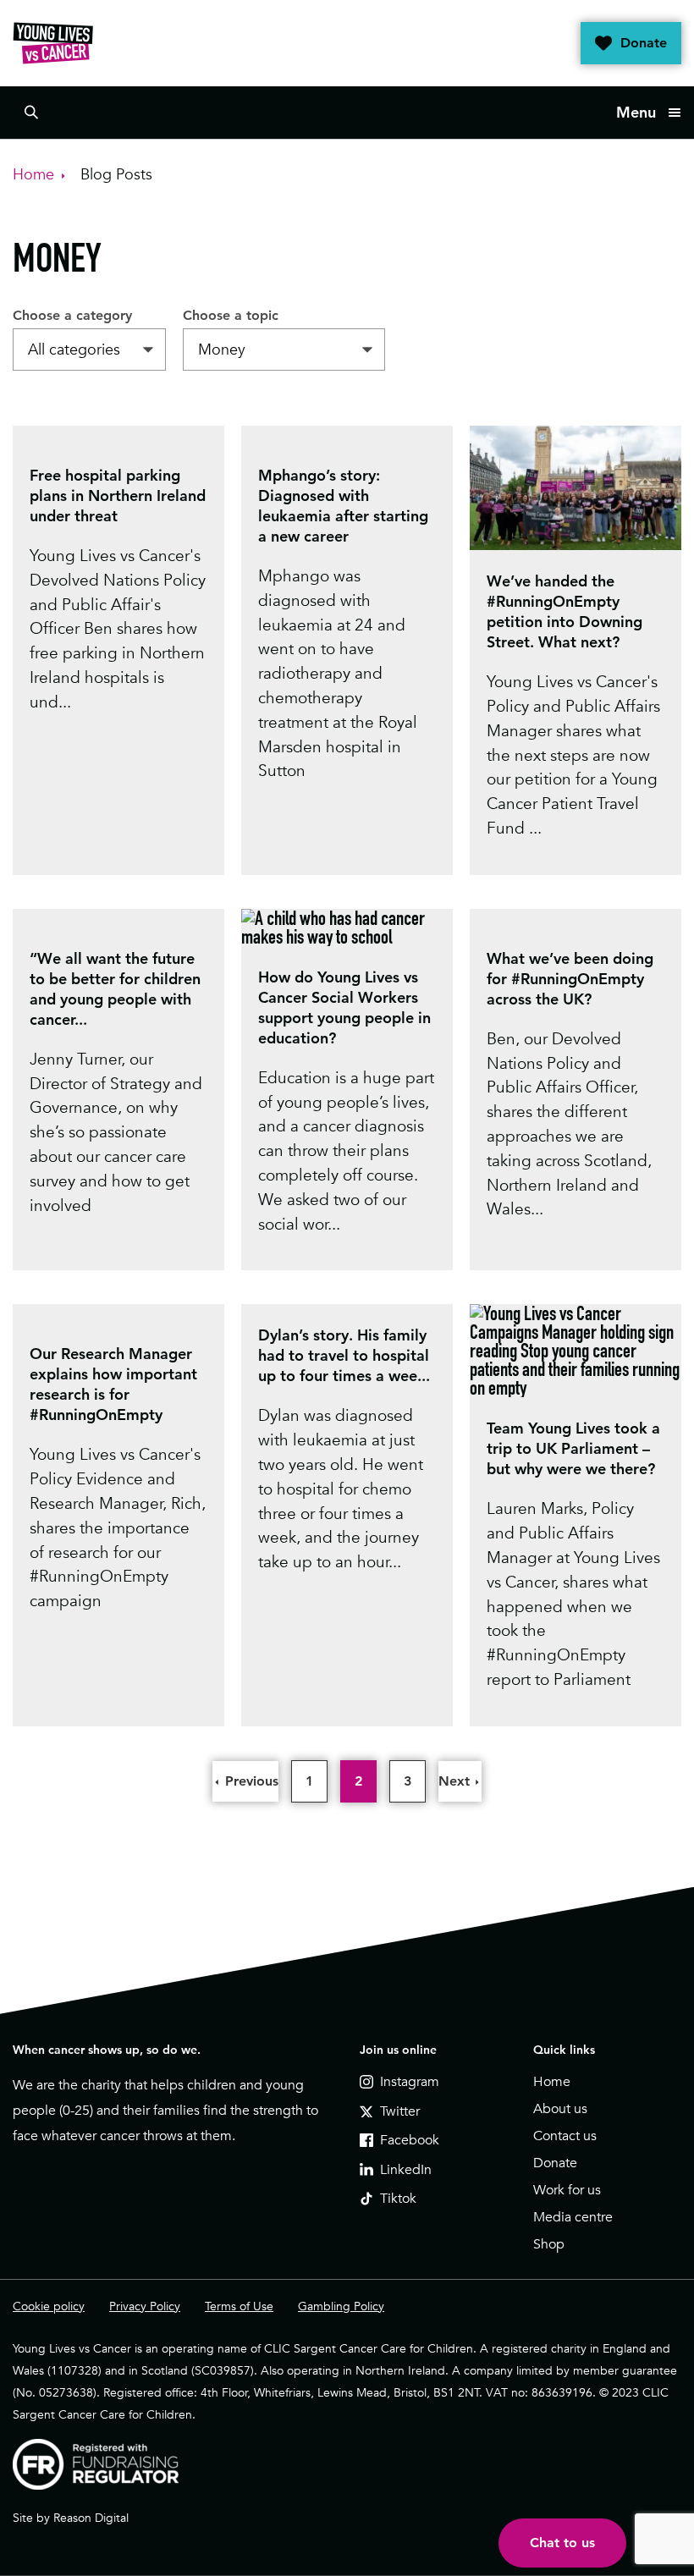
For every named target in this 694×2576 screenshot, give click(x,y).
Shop (549, 2244)
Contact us (565, 2136)
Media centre (573, 2217)
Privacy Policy (145, 2306)
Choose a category (72, 315)
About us (560, 2109)
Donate (644, 43)
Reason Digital (91, 2518)
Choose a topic (231, 315)
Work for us (567, 2190)
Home (552, 2082)
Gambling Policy (341, 2306)
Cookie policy (49, 2306)
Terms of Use (239, 2306)
